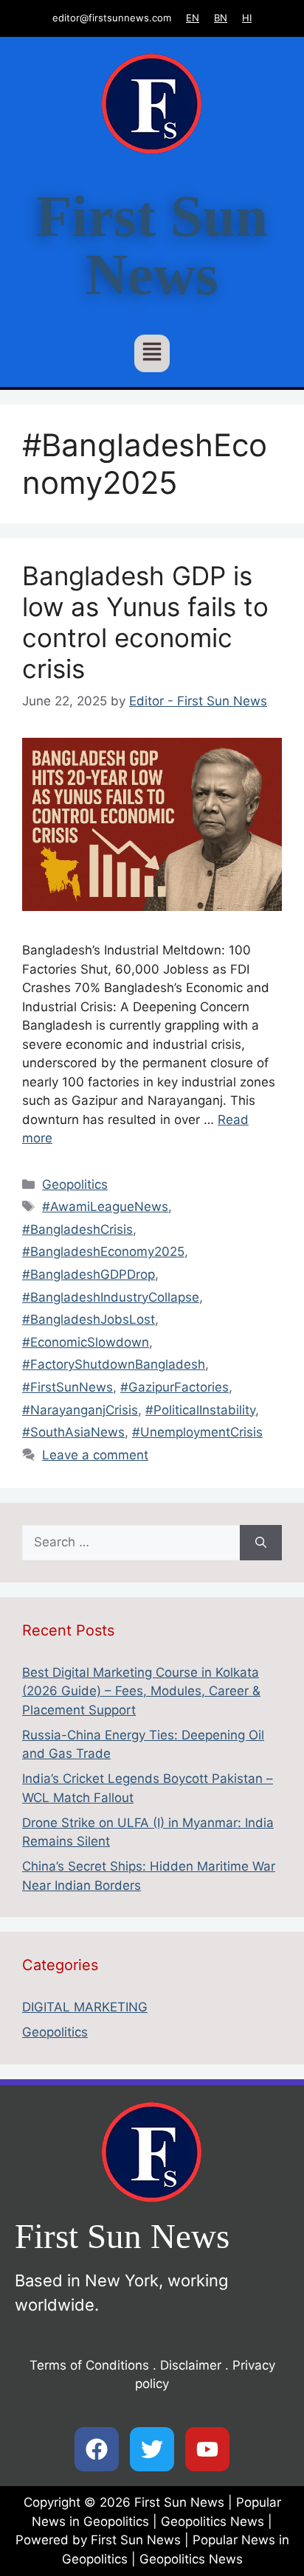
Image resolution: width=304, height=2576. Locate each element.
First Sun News (152, 245)
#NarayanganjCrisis (80, 1410)
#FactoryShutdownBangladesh (114, 1364)
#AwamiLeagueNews (105, 1207)
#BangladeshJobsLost (89, 1319)
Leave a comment (95, 1455)
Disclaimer (191, 2365)
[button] (152, 354)
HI (247, 18)
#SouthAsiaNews (73, 1432)
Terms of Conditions (89, 2365)
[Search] (261, 1543)
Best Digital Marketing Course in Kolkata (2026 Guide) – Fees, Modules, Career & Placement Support (141, 1691)
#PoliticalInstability (200, 1410)
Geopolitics (75, 1184)
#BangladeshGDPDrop (89, 1274)
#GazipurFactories (175, 1387)
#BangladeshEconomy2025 (103, 1252)
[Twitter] (152, 2449)
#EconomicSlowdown (86, 1342)
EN (193, 18)
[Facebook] (97, 2449)
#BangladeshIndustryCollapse (111, 1297)
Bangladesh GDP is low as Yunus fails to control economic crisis (145, 622)
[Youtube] (207, 2449)
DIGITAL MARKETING (85, 2007)
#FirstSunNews (68, 1387)
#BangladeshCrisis (77, 1229)
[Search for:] (131, 1543)
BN (221, 18)
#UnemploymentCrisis (197, 1432)
